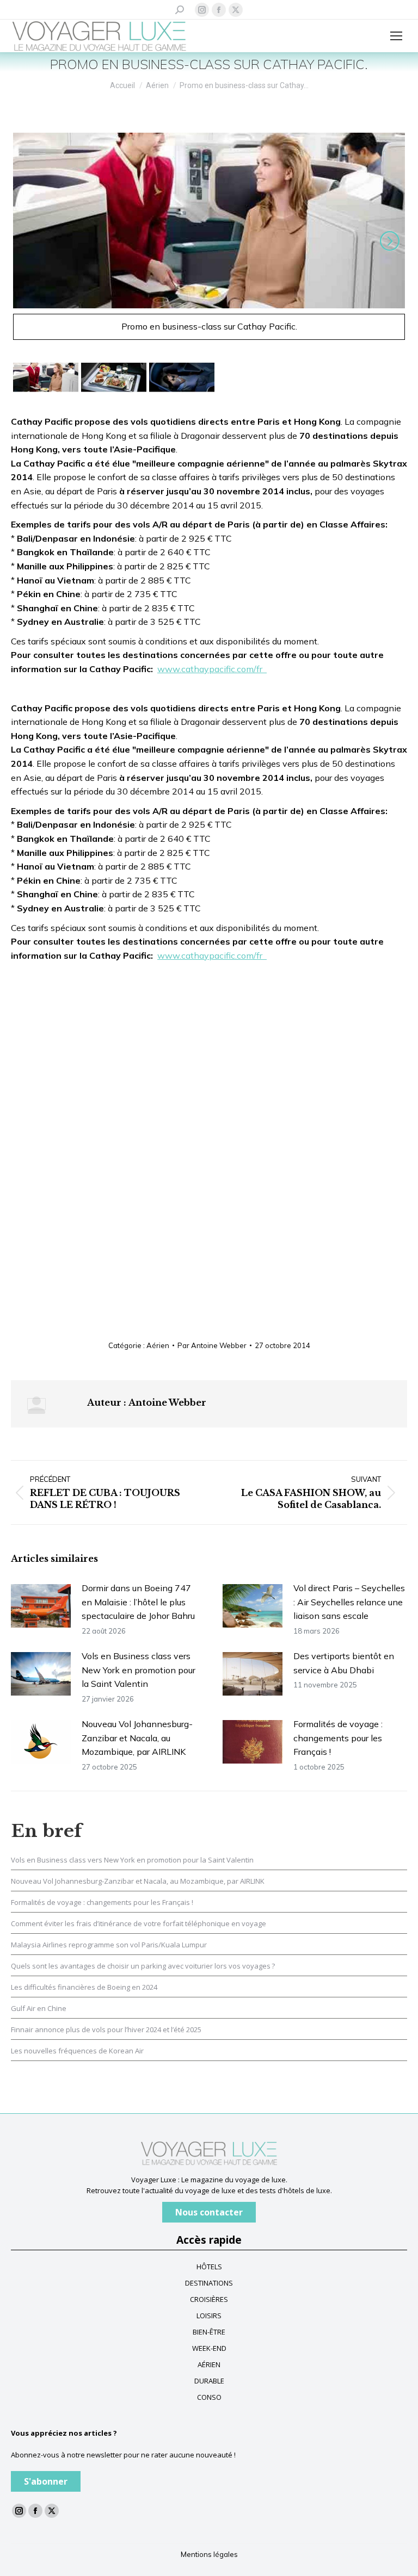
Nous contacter (209, 2212)
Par (212, 1345)
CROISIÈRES (209, 2299)
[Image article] (41, 1606)
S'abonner (46, 2481)
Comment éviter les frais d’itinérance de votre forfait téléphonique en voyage (139, 1923)
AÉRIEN (209, 2364)
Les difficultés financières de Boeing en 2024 (84, 1987)
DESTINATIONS (209, 2283)
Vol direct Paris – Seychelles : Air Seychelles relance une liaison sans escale (349, 1602)
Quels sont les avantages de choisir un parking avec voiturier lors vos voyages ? (143, 1966)
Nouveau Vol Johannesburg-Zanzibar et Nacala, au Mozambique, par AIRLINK (137, 1738)
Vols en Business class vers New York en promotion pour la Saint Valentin (139, 1670)
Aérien (158, 1345)
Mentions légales (209, 2554)
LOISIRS (209, 2316)
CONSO (209, 2397)
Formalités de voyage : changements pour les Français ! (338, 1738)
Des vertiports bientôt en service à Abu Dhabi (344, 1663)
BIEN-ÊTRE (209, 2332)
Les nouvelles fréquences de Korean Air (77, 2051)
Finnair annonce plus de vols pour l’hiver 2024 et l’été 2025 (106, 2029)
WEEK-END (209, 2348)
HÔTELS (209, 2267)
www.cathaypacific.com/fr (212, 669)
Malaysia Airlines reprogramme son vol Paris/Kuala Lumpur (109, 1945)
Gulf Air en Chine (39, 2008)
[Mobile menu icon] (396, 36)
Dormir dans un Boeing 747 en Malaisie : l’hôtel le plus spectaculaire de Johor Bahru (138, 1602)
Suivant (388, 241)
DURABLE (209, 2381)
